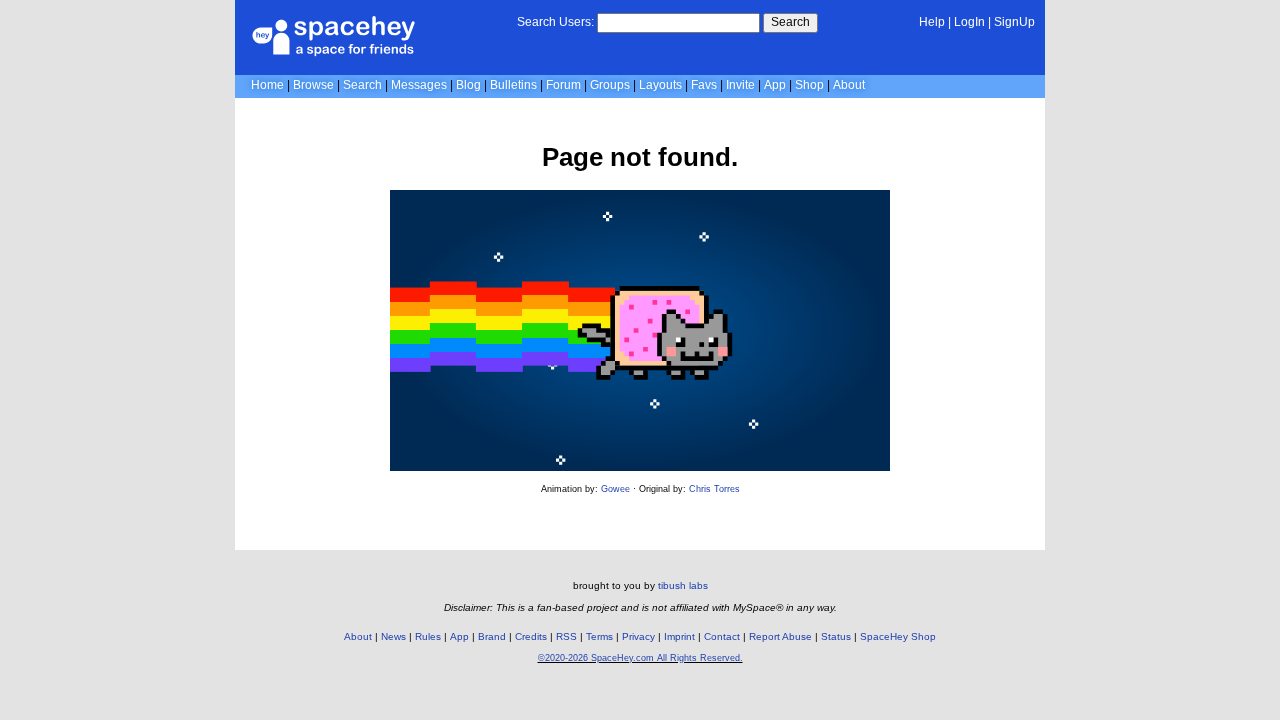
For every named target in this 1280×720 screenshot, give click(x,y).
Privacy (638, 636)
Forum (563, 85)
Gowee (615, 489)
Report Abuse (780, 636)
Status (836, 636)
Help (932, 22)
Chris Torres (714, 489)
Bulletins (513, 85)
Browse (313, 85)
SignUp (1014, 22)
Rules (428, 636)
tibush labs (683, 585)
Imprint (679, 636)
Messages (419, 85)
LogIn (969, 22)
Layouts (660, 85)
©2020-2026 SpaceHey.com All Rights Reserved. (640, 658)
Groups (610, 85)
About (849, 85)
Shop (809, 85)
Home (267, 85)
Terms (599, 636)
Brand (492, 636)
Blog (468, 85)
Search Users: (555, 22)
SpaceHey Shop (898, 636)
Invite (740, 85)
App (775, 85)
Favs (704, 85)
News (393, 636)
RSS (566, 636)
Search (790, 22)
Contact (722, 636)
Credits (531, 636)
